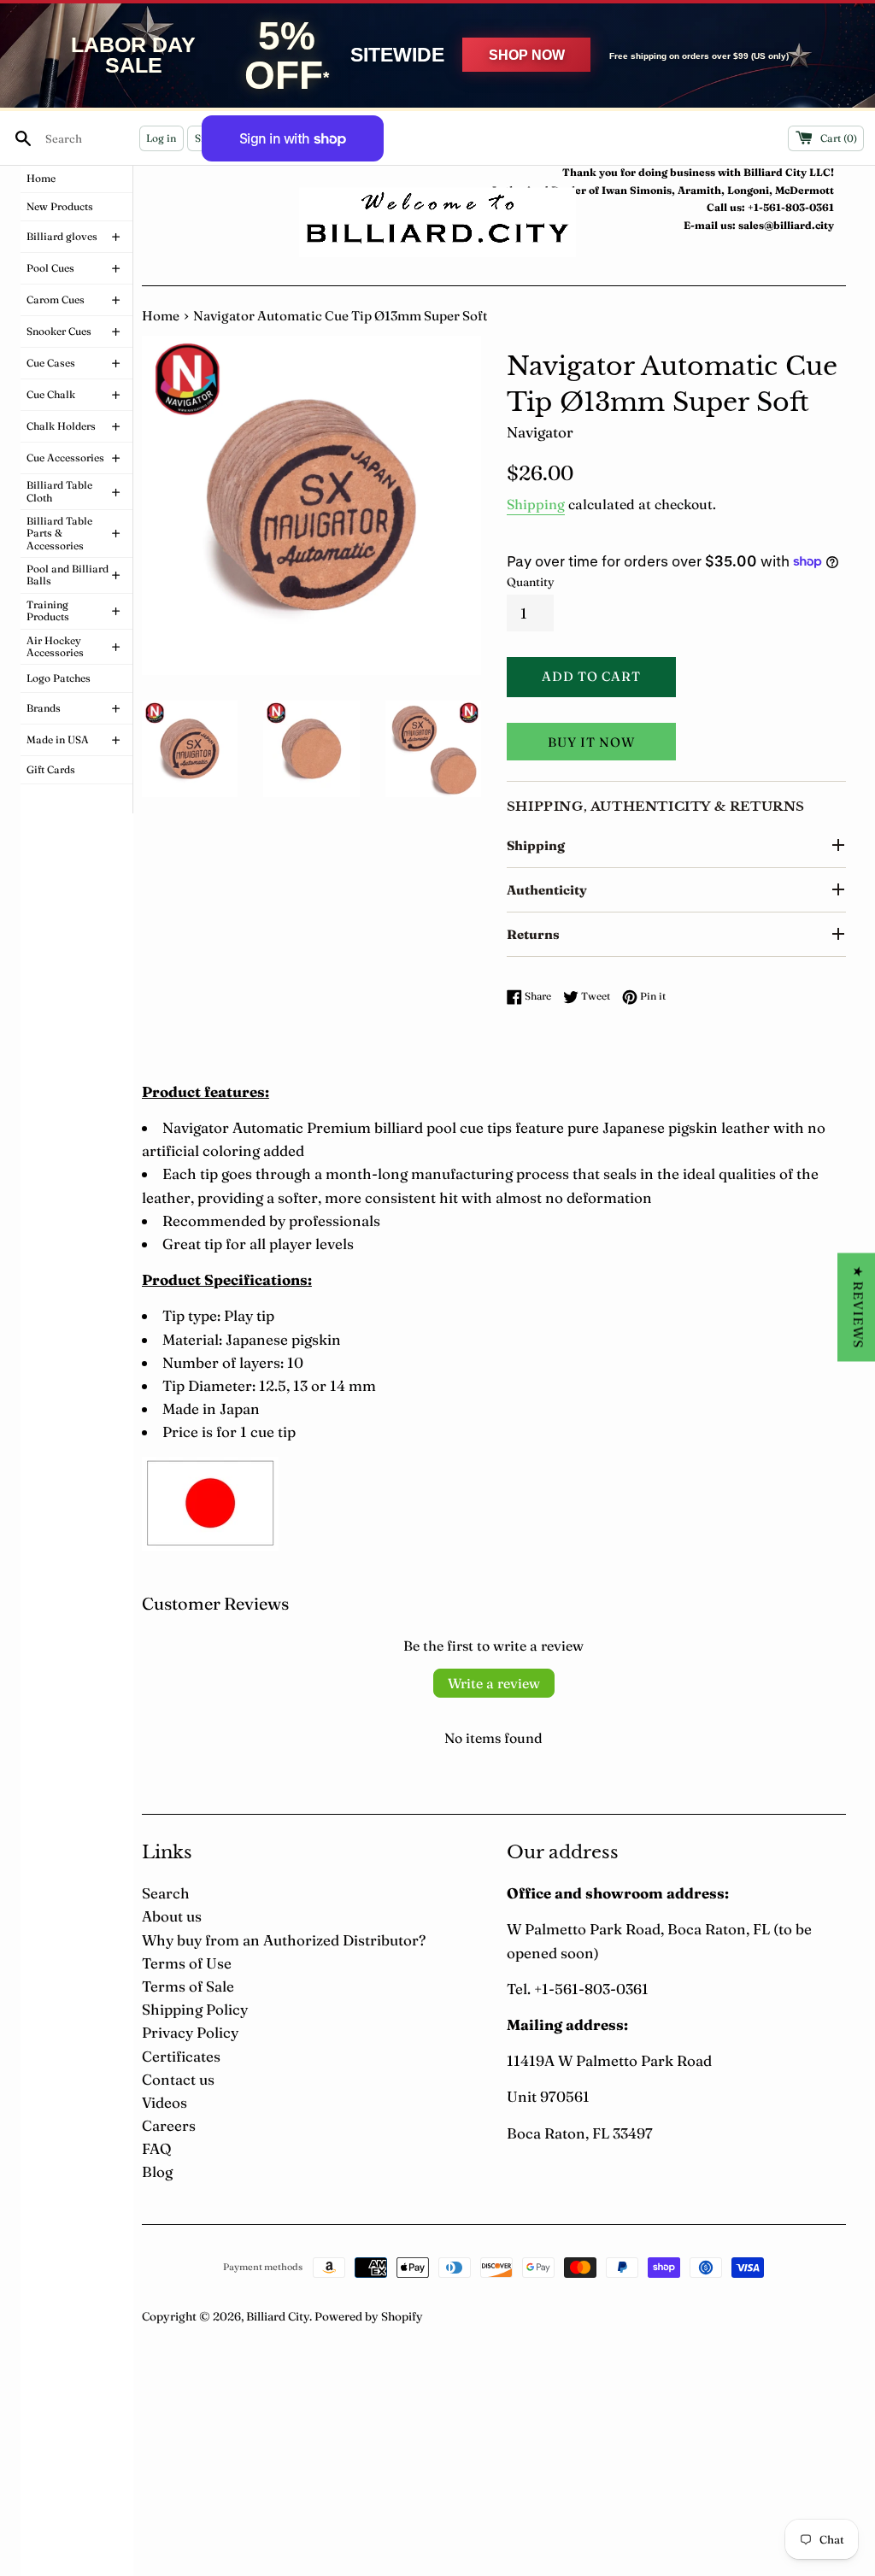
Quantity (531, 582)
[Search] (23, 138)
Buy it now (591, 742)
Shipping (536, 504)
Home (161, 316)
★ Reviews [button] (858, 1307)
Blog (157, 2171)
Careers (169, 2125)
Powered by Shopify (369, 2316)
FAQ (156, 2148)
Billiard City (278, 2316)
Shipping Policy (195, 2009)
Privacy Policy (190, 2032)
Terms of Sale (188, 1986)
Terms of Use (187, 1963)
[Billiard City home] (437, 223)
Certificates (181, 2056)
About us (172, 1916)
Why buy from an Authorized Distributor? (284, 1940)
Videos (164, 2102)
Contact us (178, 2079)
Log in (161, 138)
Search (166, 1893)
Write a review (494, 1683)
